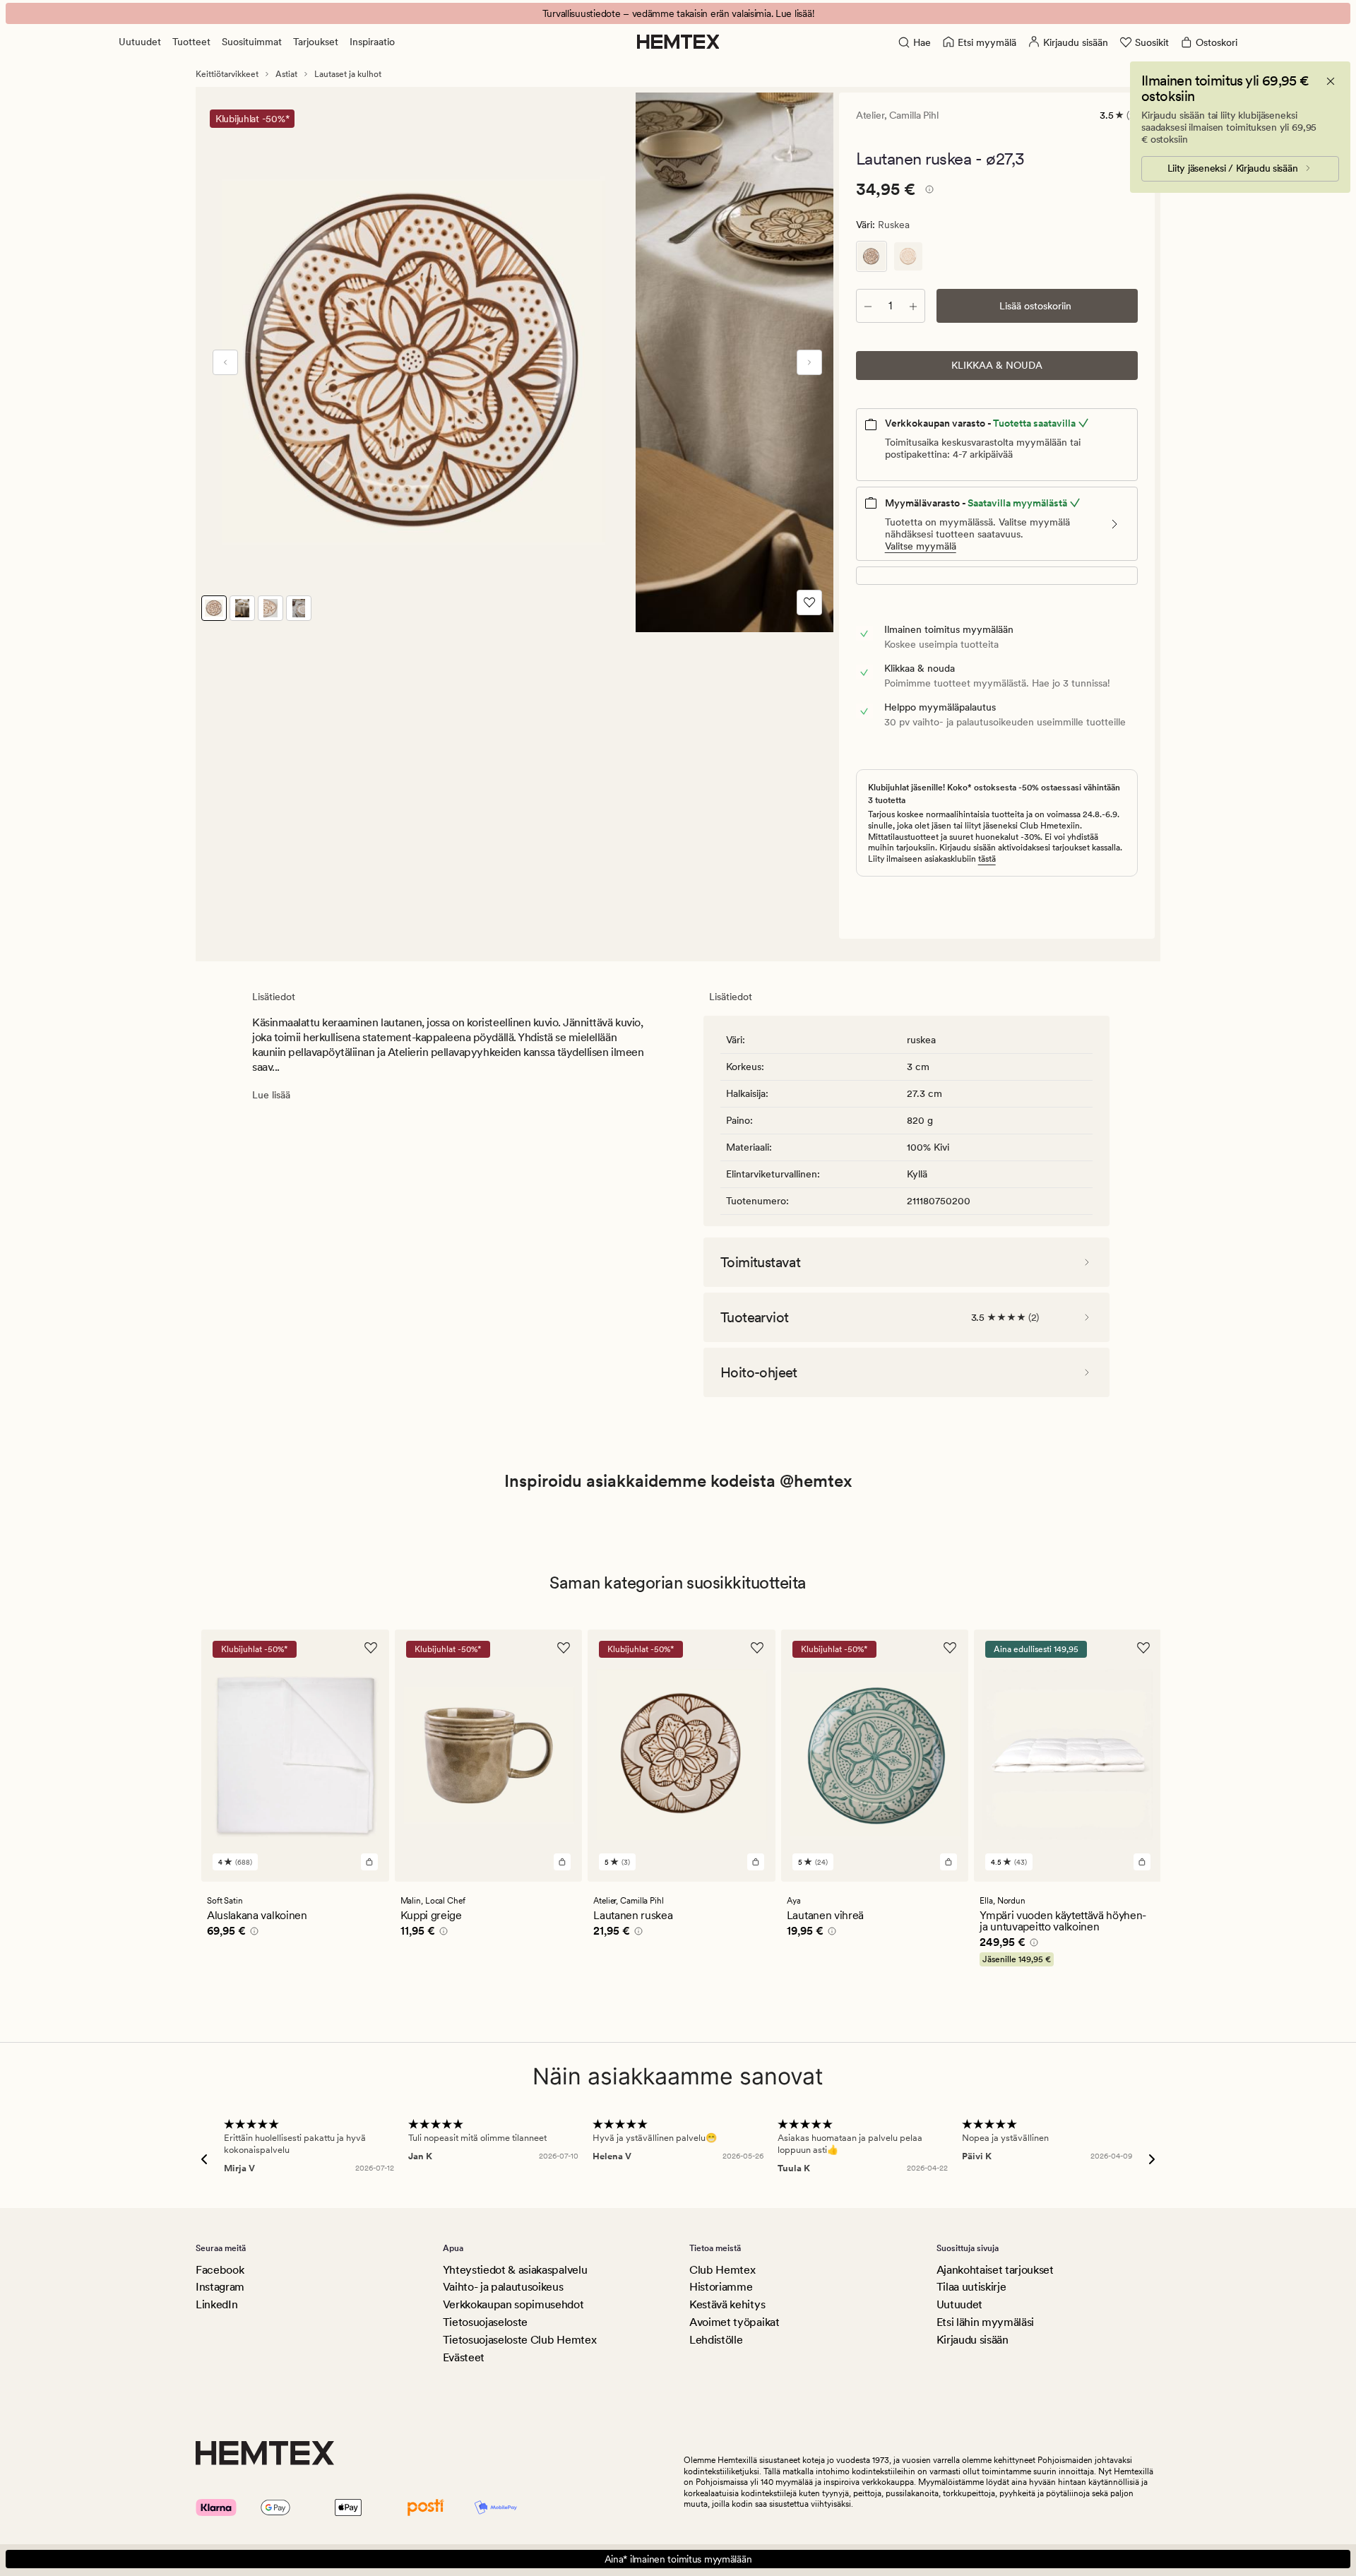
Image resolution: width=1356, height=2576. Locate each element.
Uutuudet (140, 42)
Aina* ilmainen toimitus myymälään (678, 2559)
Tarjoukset (316, 42)
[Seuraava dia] (809, 362)
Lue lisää (271, 1095)
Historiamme (721, 2287)
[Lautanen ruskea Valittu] (872, 256)
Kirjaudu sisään (973, 2340)
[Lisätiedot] (927, 191)
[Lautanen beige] (908, 256)
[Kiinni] (1331, 81)
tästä (987, 859)
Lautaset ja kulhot (348, 74)
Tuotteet (191, 42)
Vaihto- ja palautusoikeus (503, 2287)
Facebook (220, 2270)
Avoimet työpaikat (734, 2322)
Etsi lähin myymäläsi (986, 2322)
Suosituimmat (252, 42)
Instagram (220, 2287)
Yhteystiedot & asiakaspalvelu (515, 2270)
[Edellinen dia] (225, 362)
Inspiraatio (372, 42)
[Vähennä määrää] (868, 306)
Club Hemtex (722, 2270)
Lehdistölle (716, 2340)
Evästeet (464, 2357)
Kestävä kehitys (727, 2304)
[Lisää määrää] (913, 306)
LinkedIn (216, 2304)
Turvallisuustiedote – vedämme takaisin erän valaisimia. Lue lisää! (678, 13)
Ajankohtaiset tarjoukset (995, 2270)
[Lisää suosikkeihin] (809, 603)
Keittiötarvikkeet (227, 74)
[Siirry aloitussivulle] (678, 42)
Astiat (286, 74)
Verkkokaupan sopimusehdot (513, 2304)
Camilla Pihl (914, 115)
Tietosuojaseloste (486, 2322)
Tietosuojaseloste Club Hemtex (520, 2340)
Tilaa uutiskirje (971, 2287)
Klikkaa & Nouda (997, 365)
